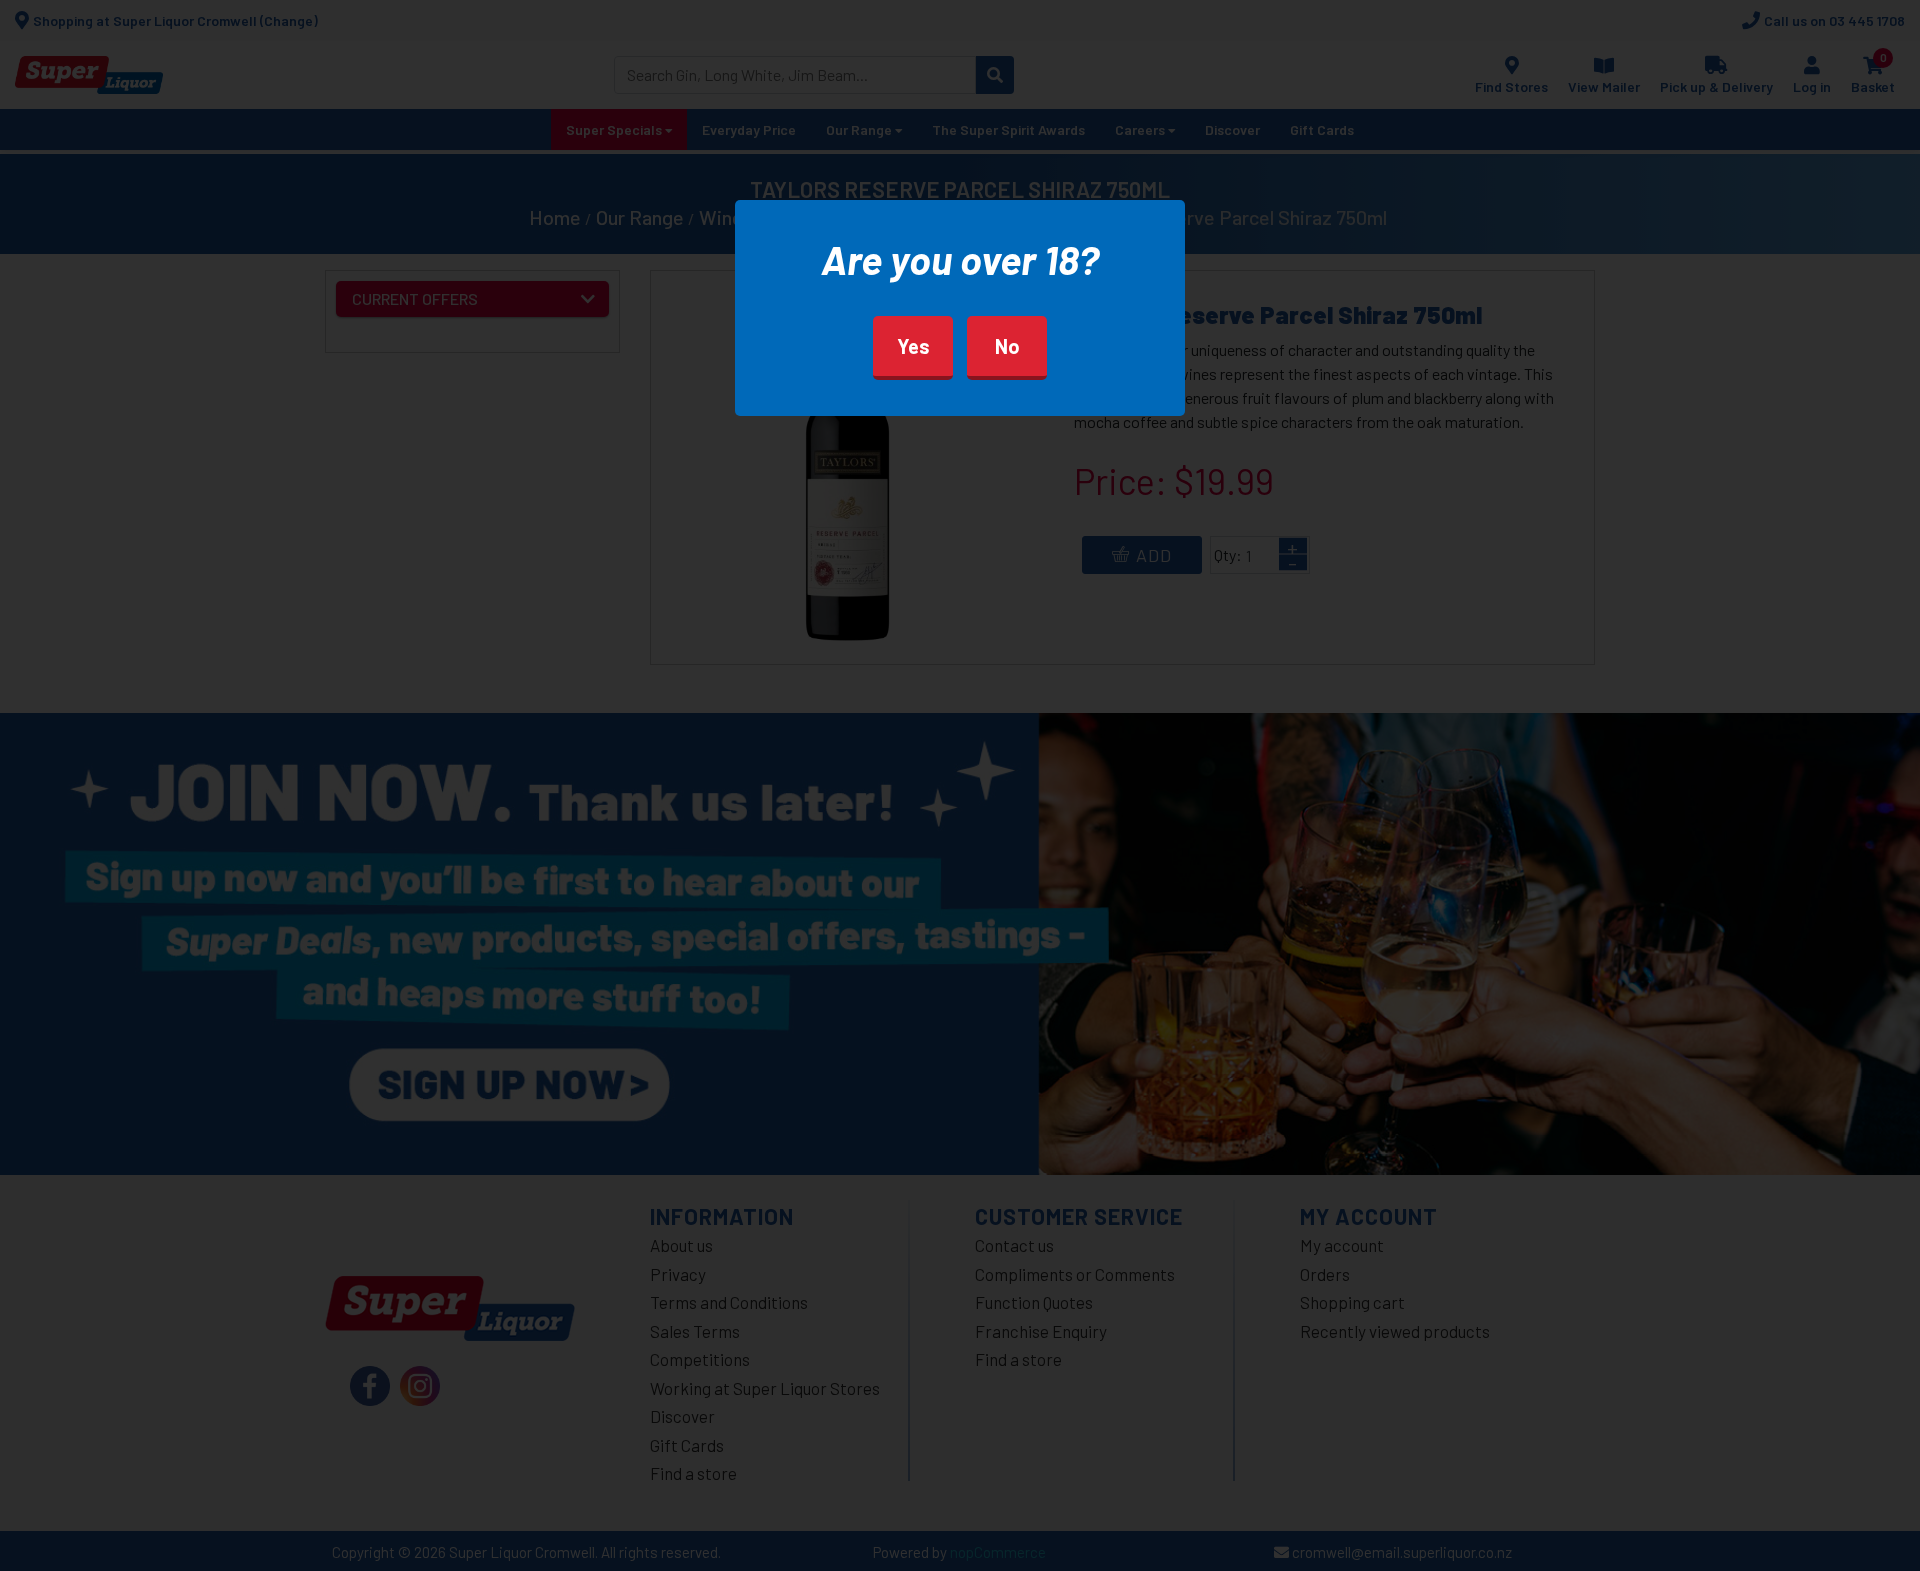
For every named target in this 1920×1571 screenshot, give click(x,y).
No (1007, 346)
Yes (913, 346)
